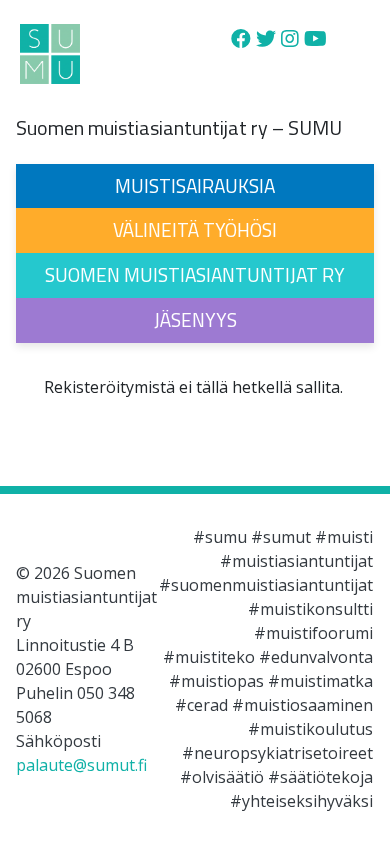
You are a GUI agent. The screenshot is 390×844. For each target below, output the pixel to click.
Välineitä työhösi (195, 229)
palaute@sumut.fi (81, 765)
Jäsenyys (195, 319)
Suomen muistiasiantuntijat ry (195, 274)
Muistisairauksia (195, 185)
